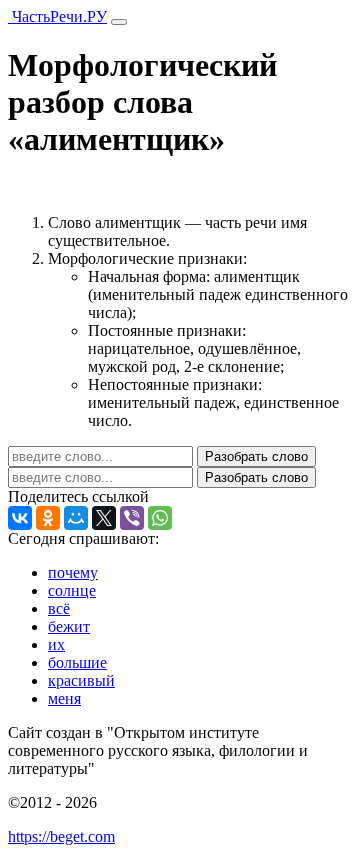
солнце (72, 590)
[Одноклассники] (48, 518)
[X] (104, 518)
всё (59, 608)
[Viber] (132, 518)
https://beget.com (61, 836)
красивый (81, 680)
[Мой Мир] (76, 518)
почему (73, 572)
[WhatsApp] (160, 518)
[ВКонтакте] (20, 518)
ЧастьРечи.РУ (57, 16)
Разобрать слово (256, 456)
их (56, 644)
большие (77, 662)
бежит (69, 626)
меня (64, 698)
